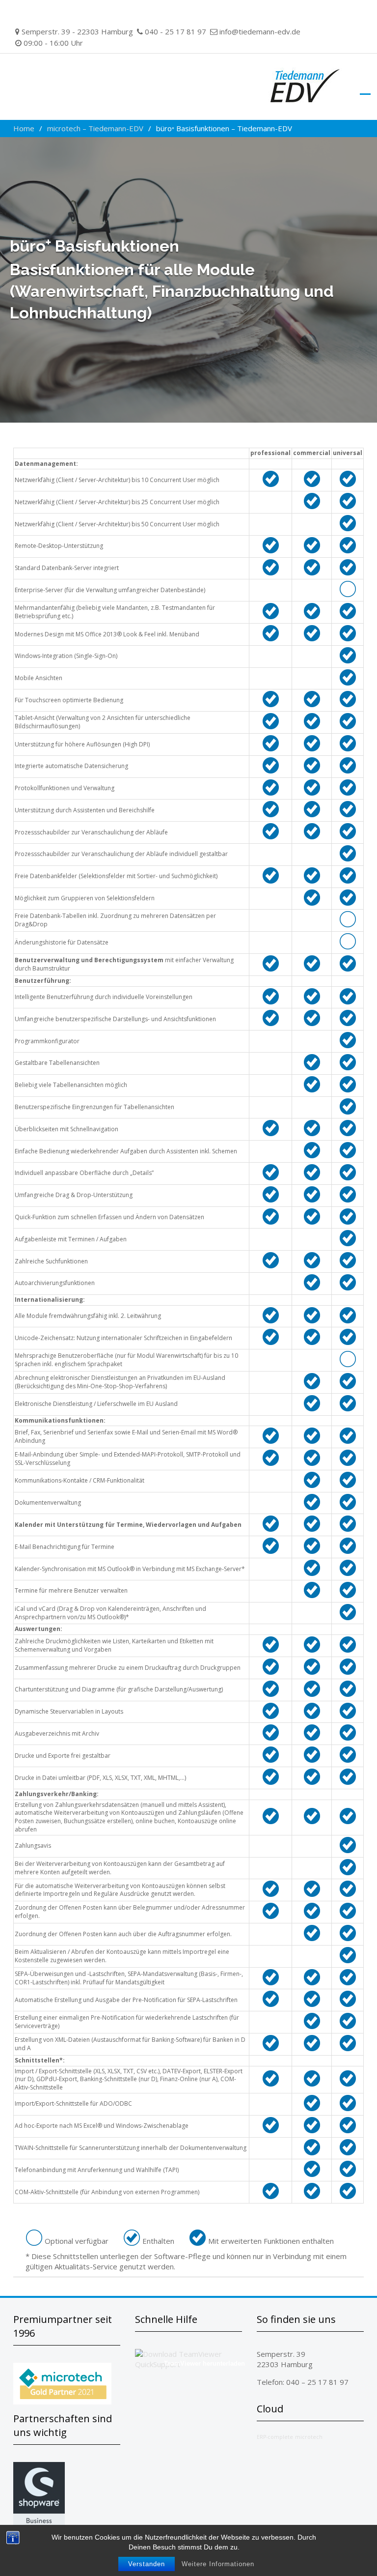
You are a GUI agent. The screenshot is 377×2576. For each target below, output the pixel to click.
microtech (309, 2437)
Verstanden (147, 2564)
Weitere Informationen (218, 2564)
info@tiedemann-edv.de (260, 31)
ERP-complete (275, 2437)
